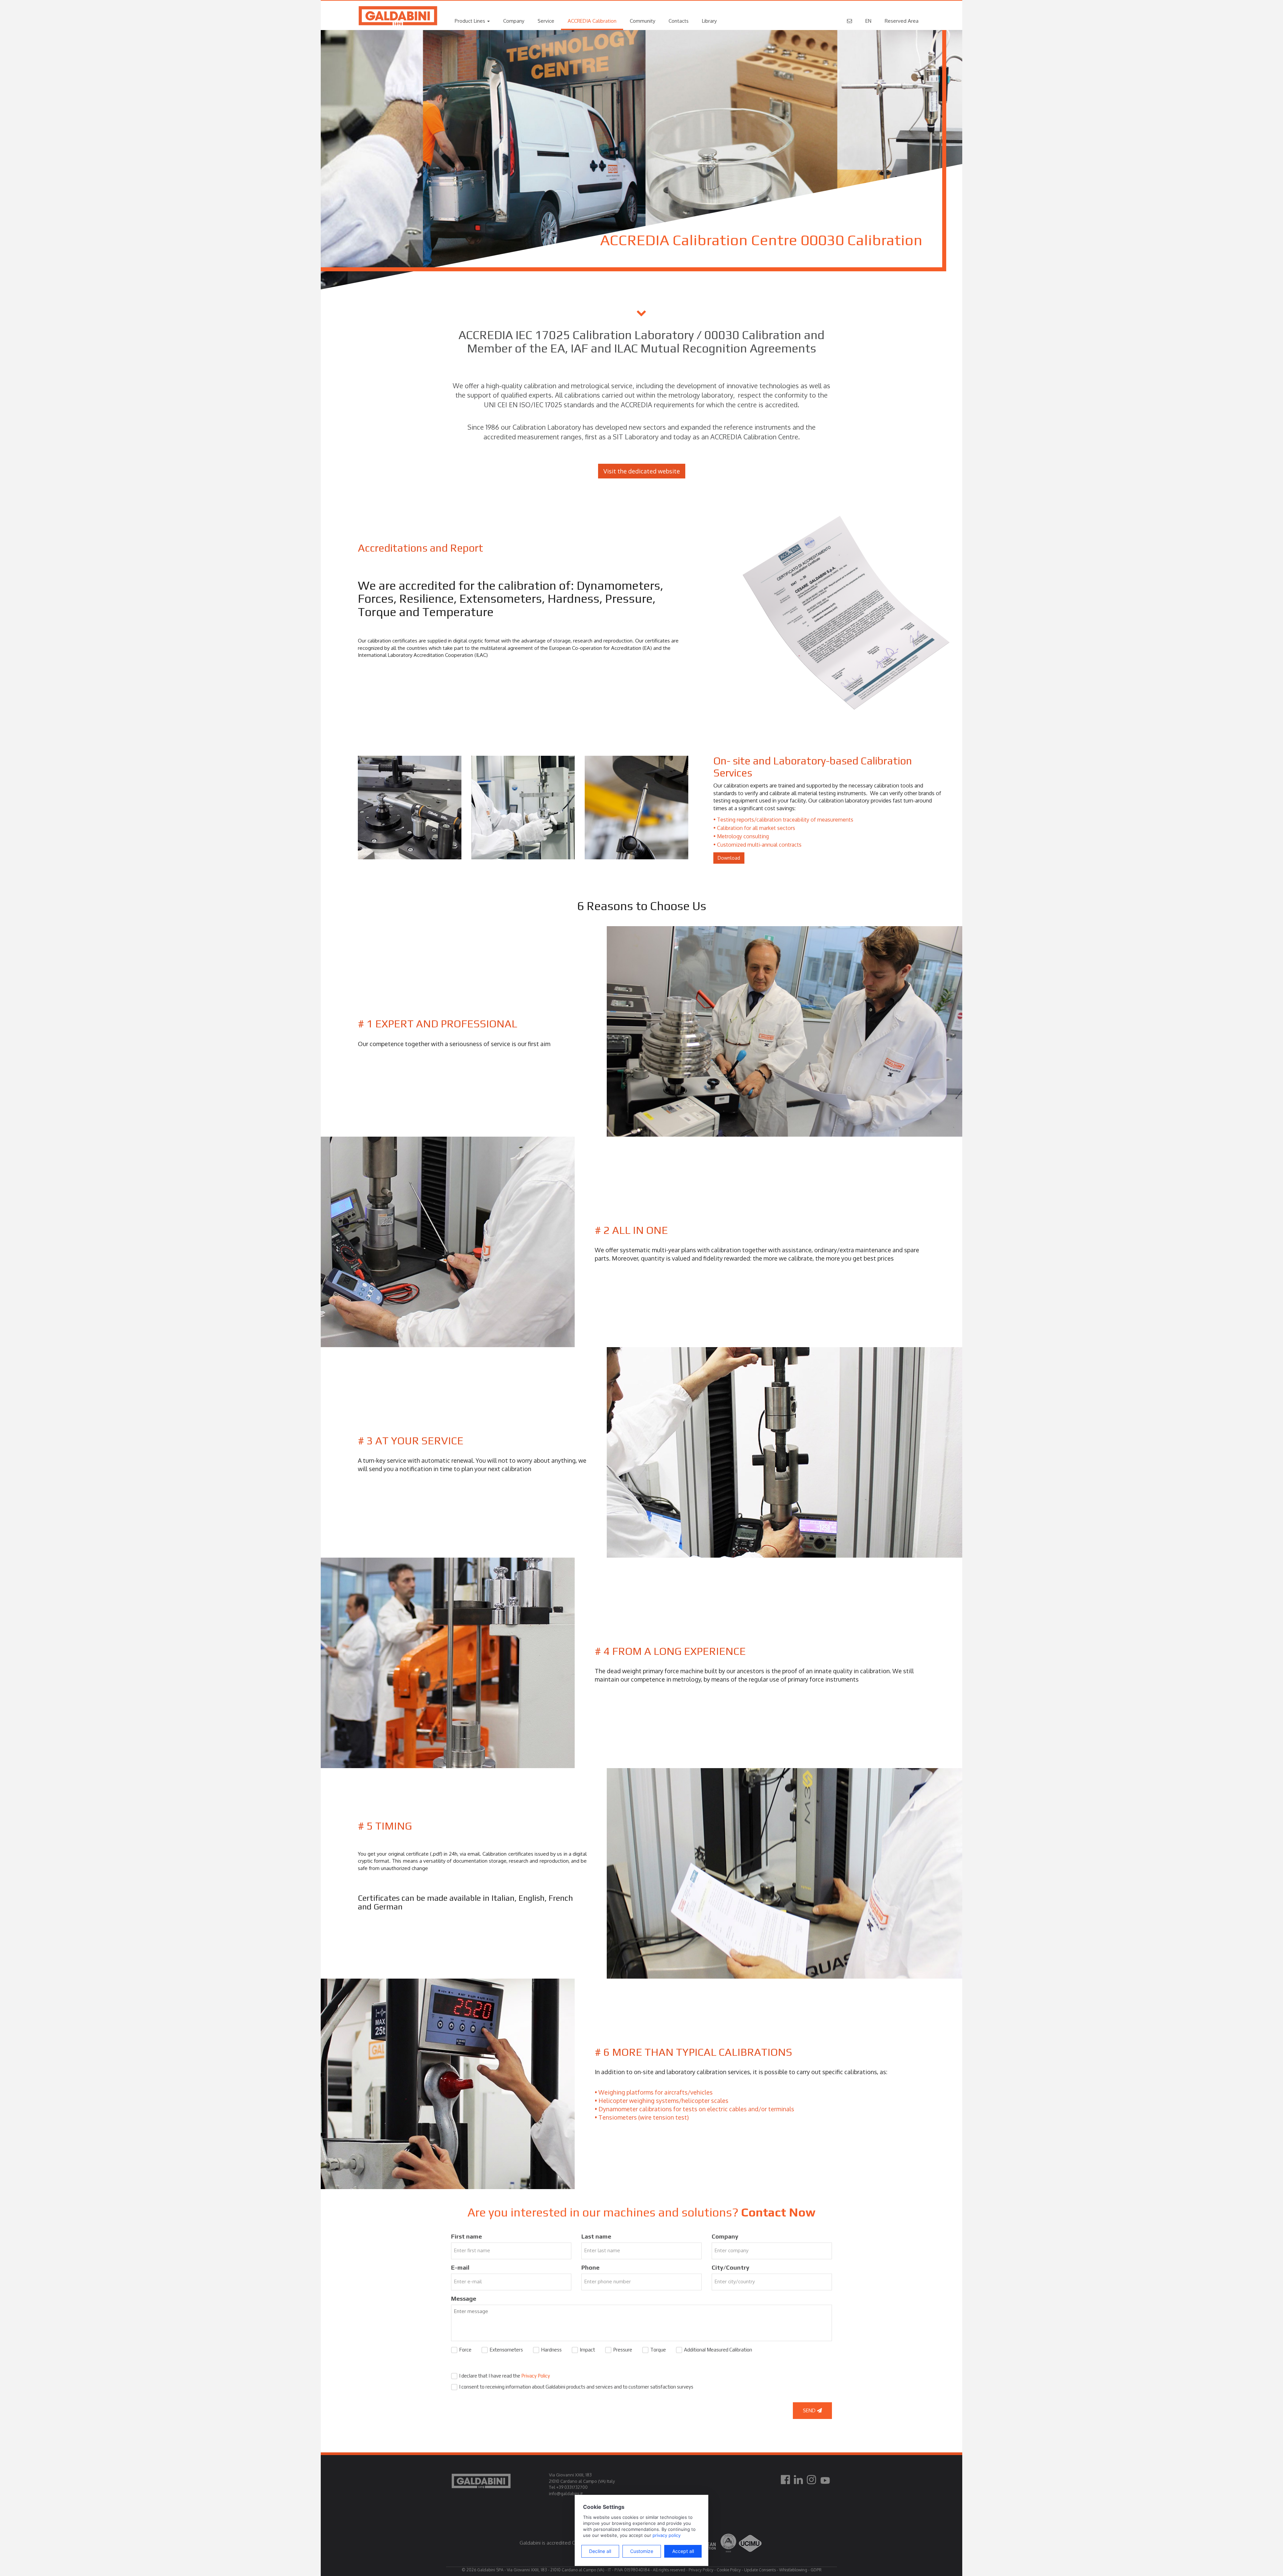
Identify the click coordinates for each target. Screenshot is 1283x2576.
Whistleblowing (793, 2570)
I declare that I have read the (505, 2376)
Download (729, 858)
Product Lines (471, 21)
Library (709, 21)
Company (514, 21)
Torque (658, 2350)
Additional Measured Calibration (718, 2350)
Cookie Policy (729, 2570)
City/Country (731, 2267)
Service (546, 21)
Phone (590, 2267)
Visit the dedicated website (642, 471)
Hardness (551, 2350)
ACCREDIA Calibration (592, 21)
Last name (596, 2236)
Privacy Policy (536, 2376)
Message (464, 2299)
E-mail (460, 2267)
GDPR (816, 2570)
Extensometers (506, 2350)
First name (466, 2236)
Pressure (623, 2350)
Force (465, 2350)
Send (810, 2410)
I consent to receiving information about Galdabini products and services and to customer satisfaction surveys (576, 2387)
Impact (587, 2350)
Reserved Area (902, 21)
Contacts (679, 21)
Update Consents (760, 2570)
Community (643, 21)
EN (868, 21)
